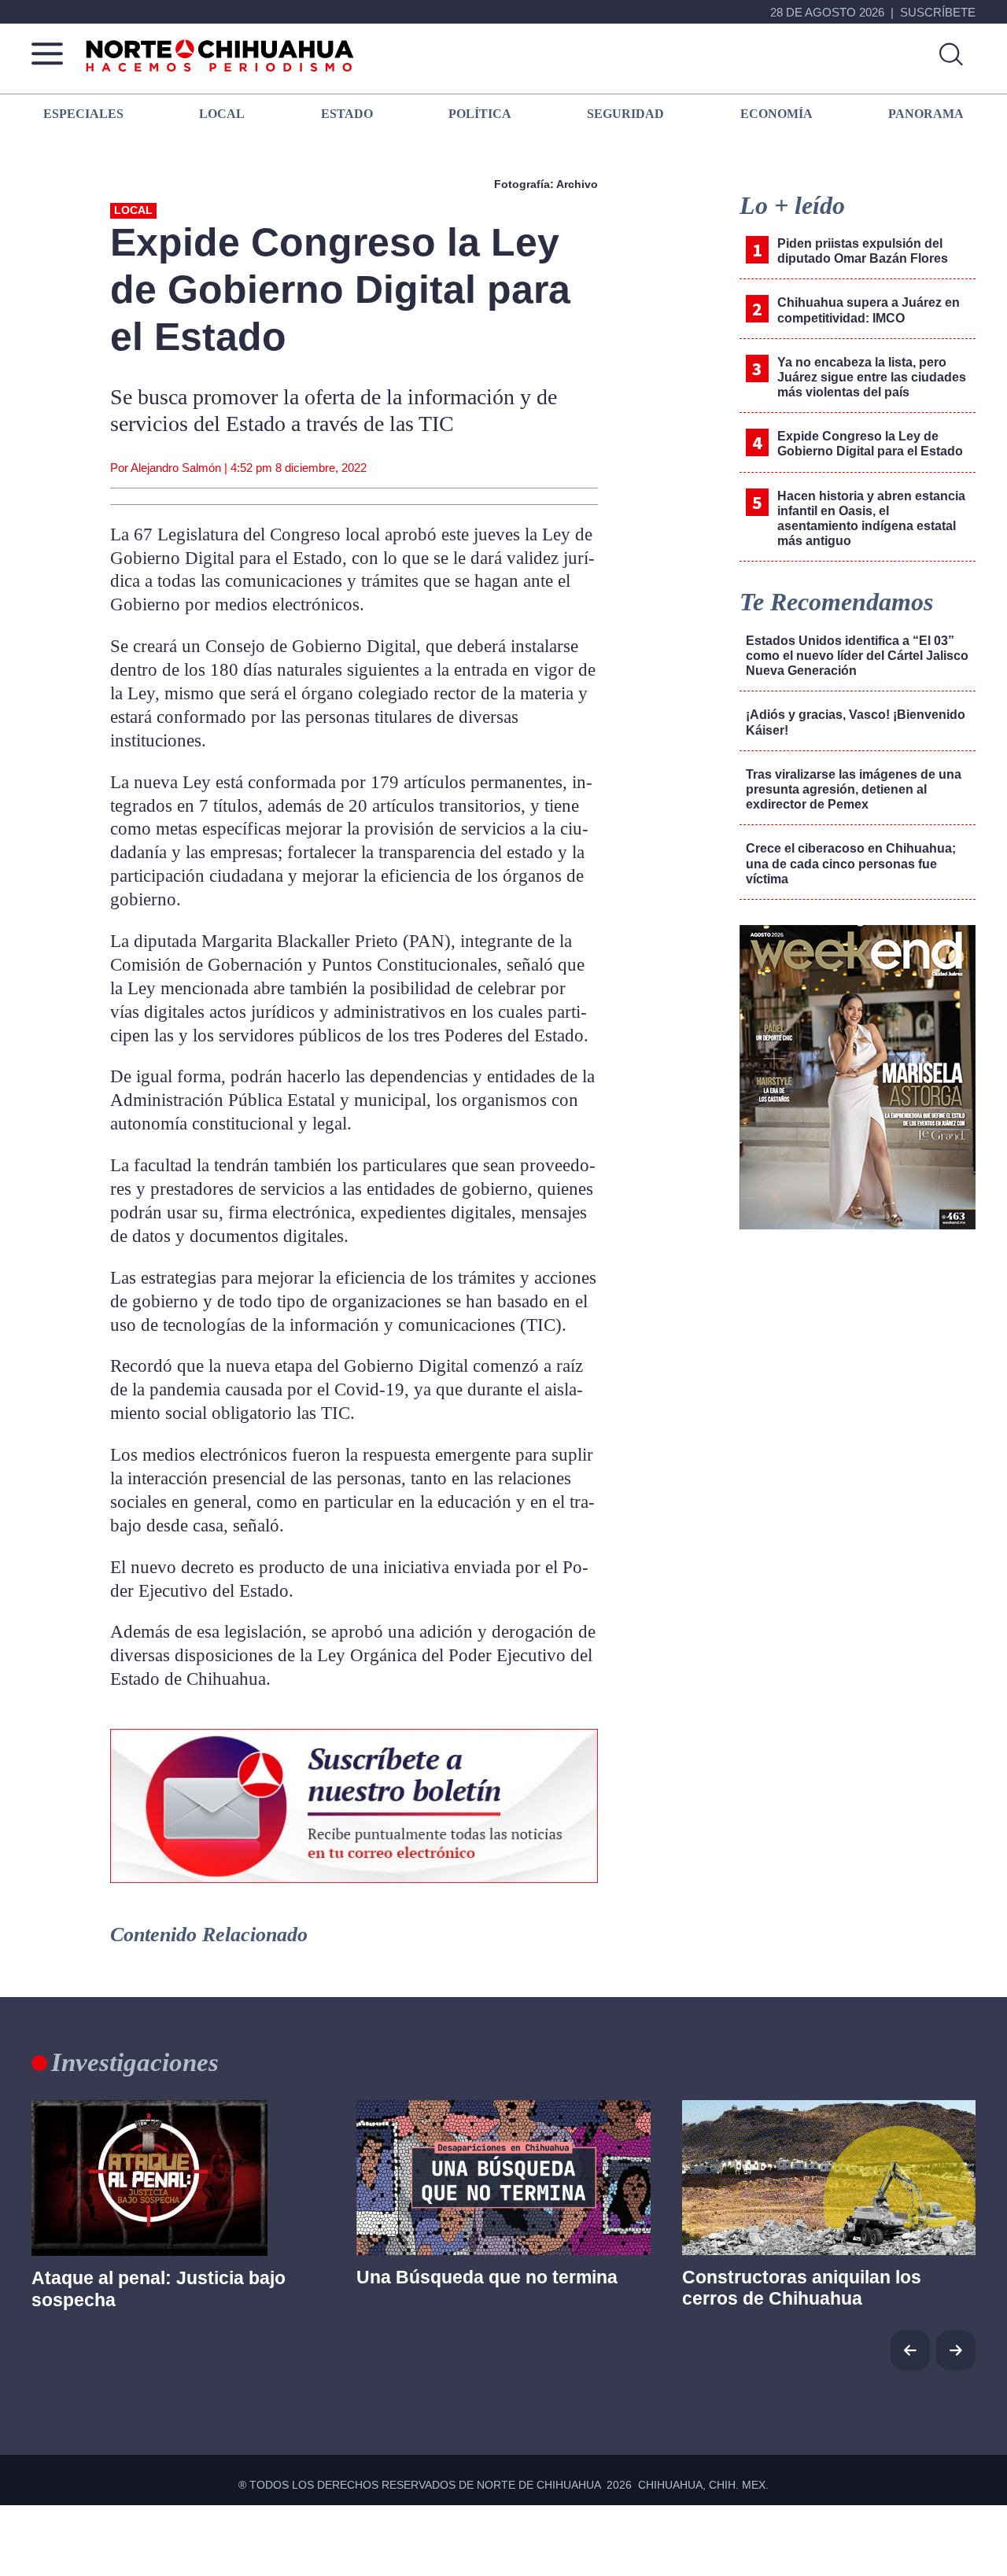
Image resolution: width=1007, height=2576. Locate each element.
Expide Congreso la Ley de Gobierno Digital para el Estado (870, 444)
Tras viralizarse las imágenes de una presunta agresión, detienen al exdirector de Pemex (854, 789)
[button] (956, 2350)
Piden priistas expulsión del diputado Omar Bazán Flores (863, 251)
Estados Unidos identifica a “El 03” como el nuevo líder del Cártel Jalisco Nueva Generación (857, 656)
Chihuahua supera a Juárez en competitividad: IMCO (869, 310)
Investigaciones (135, 2062)
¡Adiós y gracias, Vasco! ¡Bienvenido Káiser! (856, 722)
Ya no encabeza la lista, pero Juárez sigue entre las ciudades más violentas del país (872, 377)
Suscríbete (938, 12)
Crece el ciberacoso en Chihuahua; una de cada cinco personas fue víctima (851, 863)
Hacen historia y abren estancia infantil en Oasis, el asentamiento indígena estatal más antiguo (871, 519)
